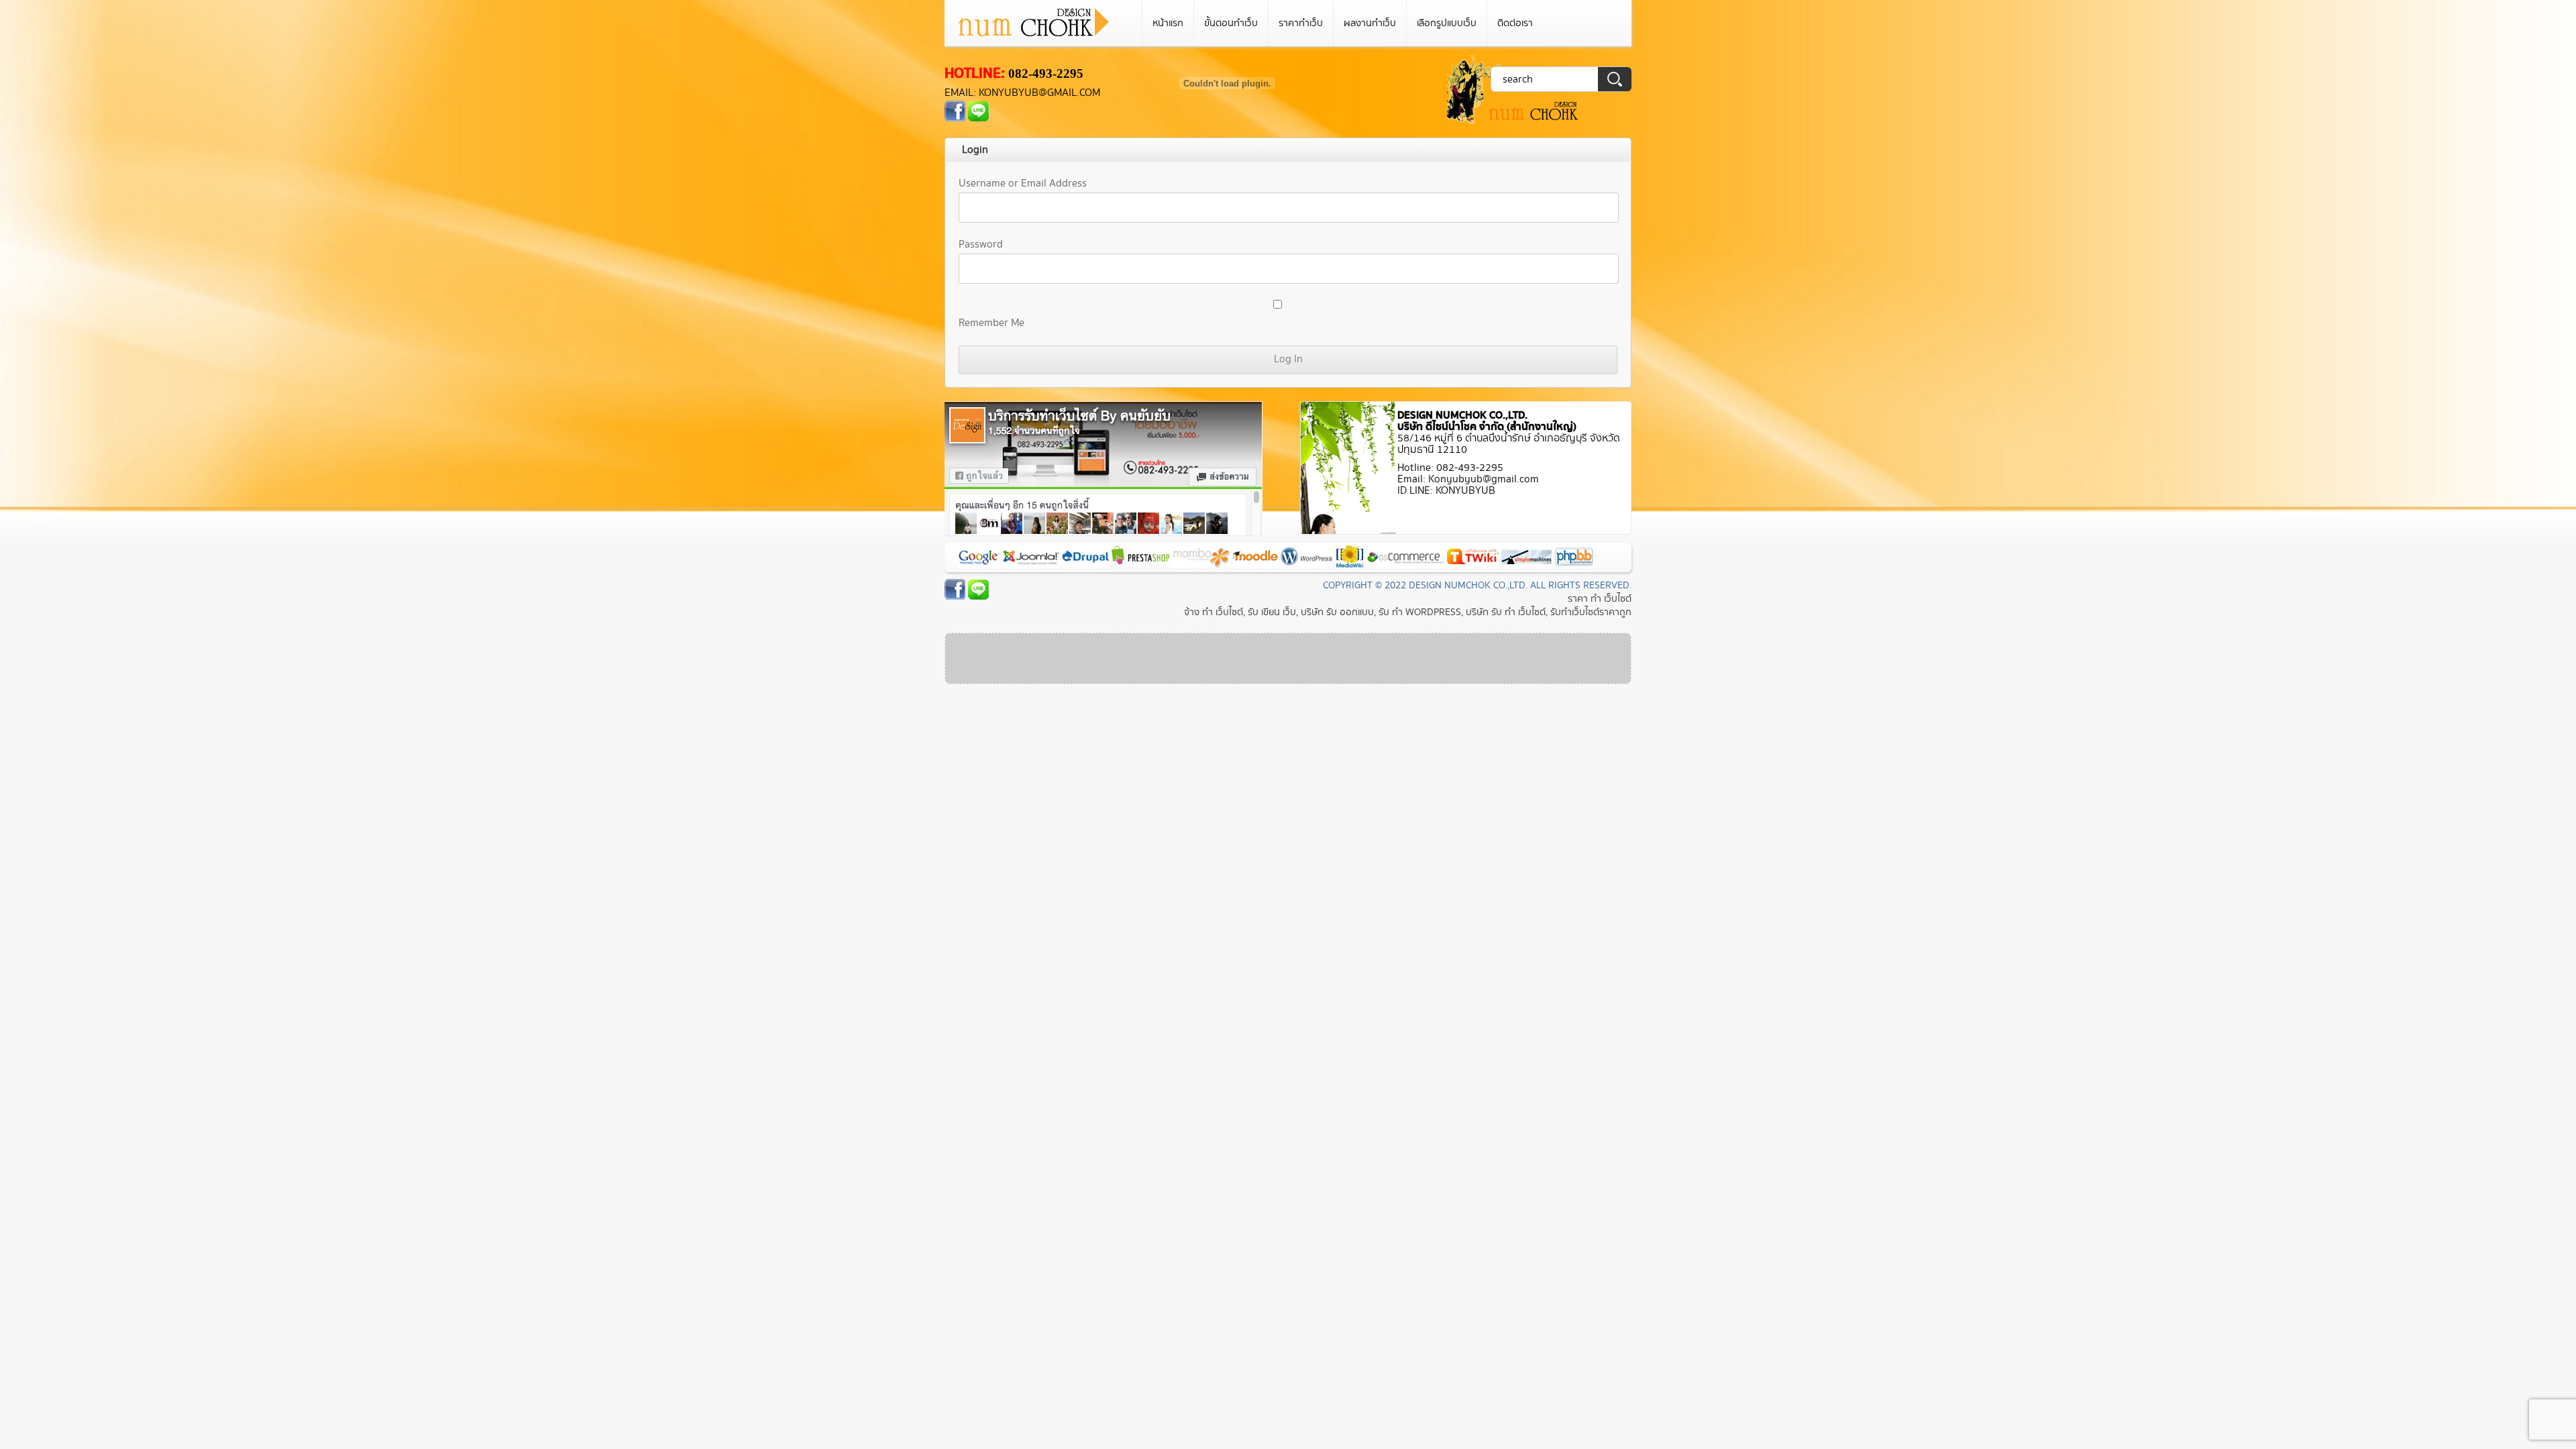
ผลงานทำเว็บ (1370, 23)
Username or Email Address (1023, 183)
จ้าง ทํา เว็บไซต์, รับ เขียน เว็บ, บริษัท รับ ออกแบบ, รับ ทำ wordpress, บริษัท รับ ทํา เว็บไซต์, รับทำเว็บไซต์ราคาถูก (1408, 612)
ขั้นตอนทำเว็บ (1231, 23)
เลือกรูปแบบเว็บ (1447, 23)
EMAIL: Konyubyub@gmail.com (1022, 93)
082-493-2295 (1046, 73)
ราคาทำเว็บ (1301, 23)
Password (981, 245)
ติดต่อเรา (1515, 23)
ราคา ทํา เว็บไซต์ (1600, 599)
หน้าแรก (1168, 23)
